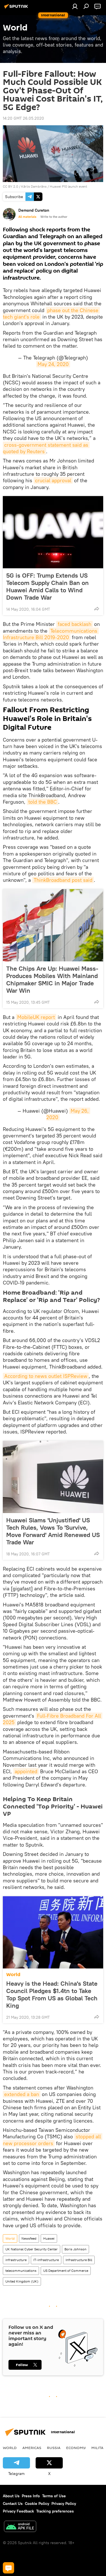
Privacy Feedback (18, 2511)
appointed (26, 1771)
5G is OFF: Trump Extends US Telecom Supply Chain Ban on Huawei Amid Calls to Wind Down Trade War (47, 586)
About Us (11, 2496)
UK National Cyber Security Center (32, 2249)
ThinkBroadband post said (63, 880)
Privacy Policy (64, 2503)
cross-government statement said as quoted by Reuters (46, 448)
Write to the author (54, 217)
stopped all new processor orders (53, 2140)
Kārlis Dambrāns (34, 186)
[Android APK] (20, 2527)
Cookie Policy (37, 2503)
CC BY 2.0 (10, 186)
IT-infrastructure (46, 2260)
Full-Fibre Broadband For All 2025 (53, 1719)
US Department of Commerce (66, 2271)
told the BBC (43, 802)
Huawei (49, 2238)
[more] (97, 609)
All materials (27, 217)
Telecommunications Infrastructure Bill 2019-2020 (51, 634)
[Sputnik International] (17, 8)
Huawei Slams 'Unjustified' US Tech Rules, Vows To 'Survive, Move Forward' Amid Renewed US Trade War (53, 1531)
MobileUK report (36, 1017)
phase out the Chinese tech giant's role (51, 313)
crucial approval (53, 480)
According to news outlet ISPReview (46, 1376)
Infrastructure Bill (79, 2260)
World (13, 1975)
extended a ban (22, 2094)
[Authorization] (75, 6)
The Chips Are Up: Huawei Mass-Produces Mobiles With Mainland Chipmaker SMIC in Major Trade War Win (52, 979)
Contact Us (13, 2503)
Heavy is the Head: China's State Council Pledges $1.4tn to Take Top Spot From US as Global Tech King (52, 1994)
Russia (54, 2448)
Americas (32, 2448)
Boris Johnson (75, 2249)
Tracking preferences (55, 2511)
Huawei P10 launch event (68, 186)
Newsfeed (29, 2238)
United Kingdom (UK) (22, 2281)
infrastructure (16, 2260)
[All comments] (8, 2568)
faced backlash (74, 624)
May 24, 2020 (53, 364)
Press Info (31, 2496)
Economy (76, 2448)
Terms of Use (54, 2496)
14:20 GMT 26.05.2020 (23, 118)
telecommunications (21, 2271)
